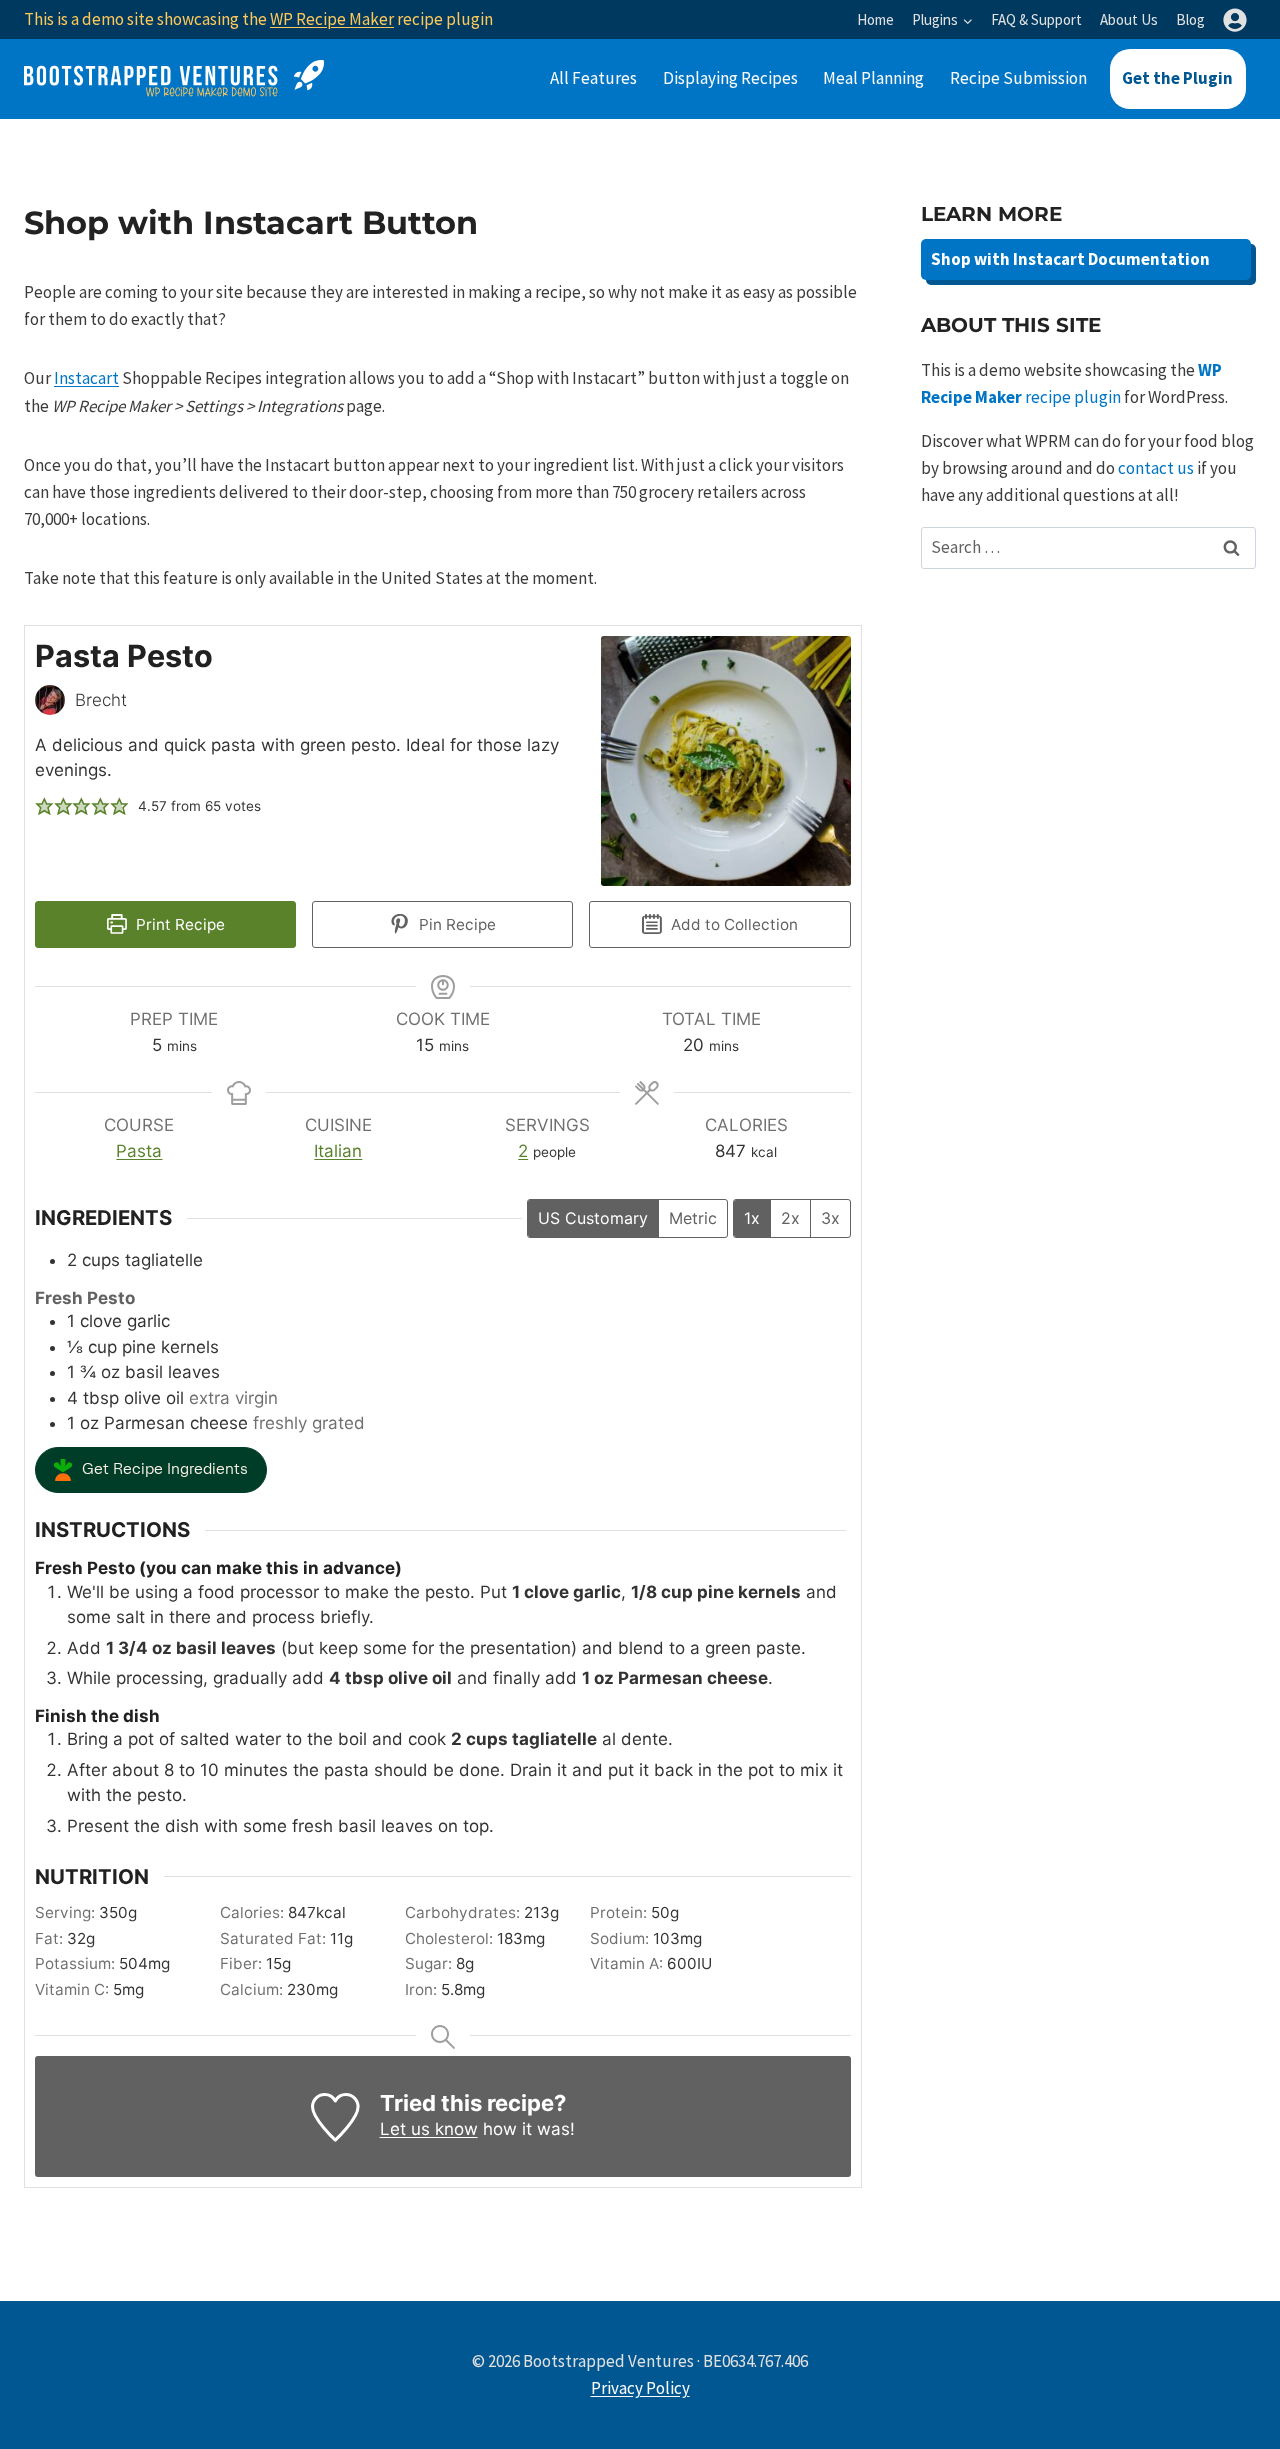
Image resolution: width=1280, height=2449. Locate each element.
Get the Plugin (1177, 78)
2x (790, 1218)
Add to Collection (732, 924)
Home (875, 19)
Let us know (429, 2129)
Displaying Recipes (730, 78)
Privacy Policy (640, 2388)
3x (830, 1218)
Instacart (86, 378)
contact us (1156, 468)
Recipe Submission (1018, 78)
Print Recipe (178, 924)
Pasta (139, 1151)
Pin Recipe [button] (455, 924)
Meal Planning (873, 78)
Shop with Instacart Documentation (1070, 259)
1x (752, 1218)
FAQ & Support (1036, 19)
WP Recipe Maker (332, 19)
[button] (44, 807)
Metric (693, 1218)
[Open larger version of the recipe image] (726, 761)
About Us (1129, 19)
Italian (338, 1151)
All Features (593, 78)
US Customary (593, 1218)
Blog (1190, 19)
